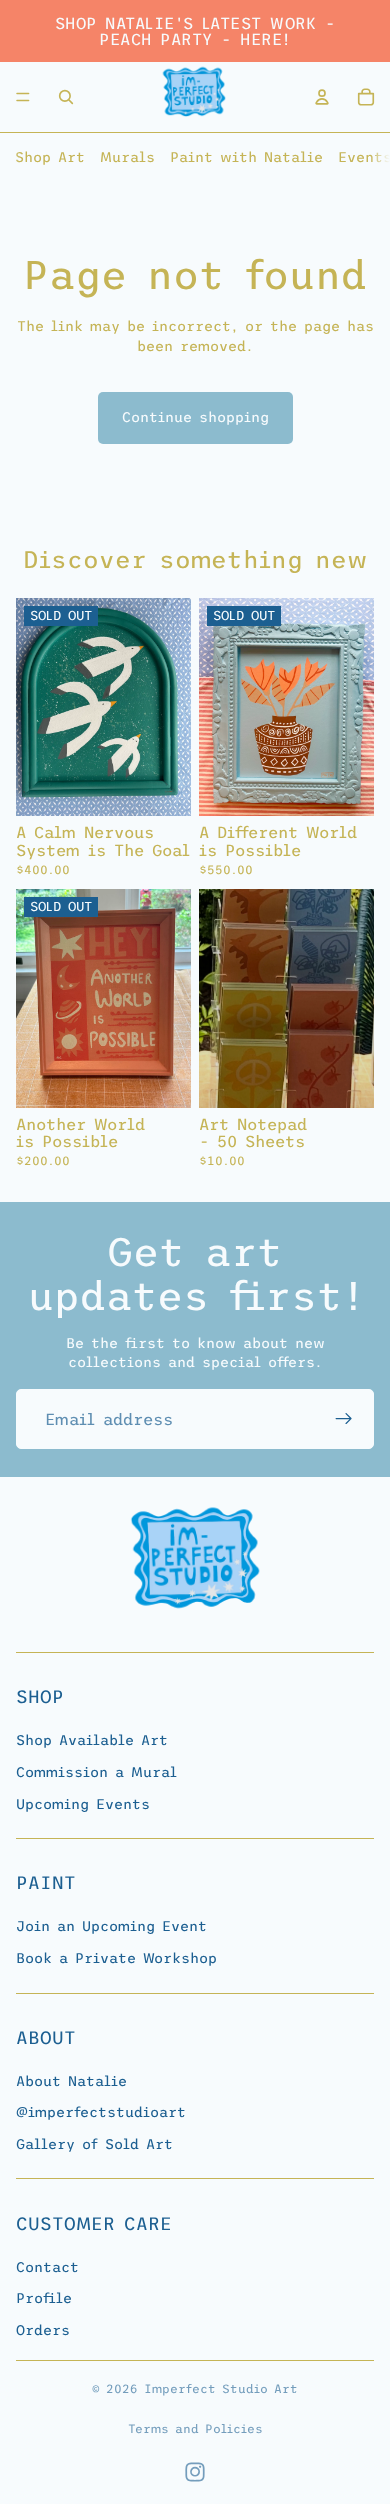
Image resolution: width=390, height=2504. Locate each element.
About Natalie (71, 2080)
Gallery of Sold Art (94, 2144)
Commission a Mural (96, 1772)
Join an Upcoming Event (111, 1926)
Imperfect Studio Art (221, 2389)
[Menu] (23, 97)
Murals (127, 157)
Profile (44, 2298)
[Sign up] (344, 1419)
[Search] (66, 97)
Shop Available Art (92, 1740)
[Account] (322, 97)
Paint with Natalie (246, 157)
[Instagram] (195, 2472)
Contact (47, 2266)
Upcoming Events (83, 1803)
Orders (43, 2330)
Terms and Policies (195, 2429)
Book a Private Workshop (116, 1958)
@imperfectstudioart (101, 2112)
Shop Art (50, 157)
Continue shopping (195, 417)
